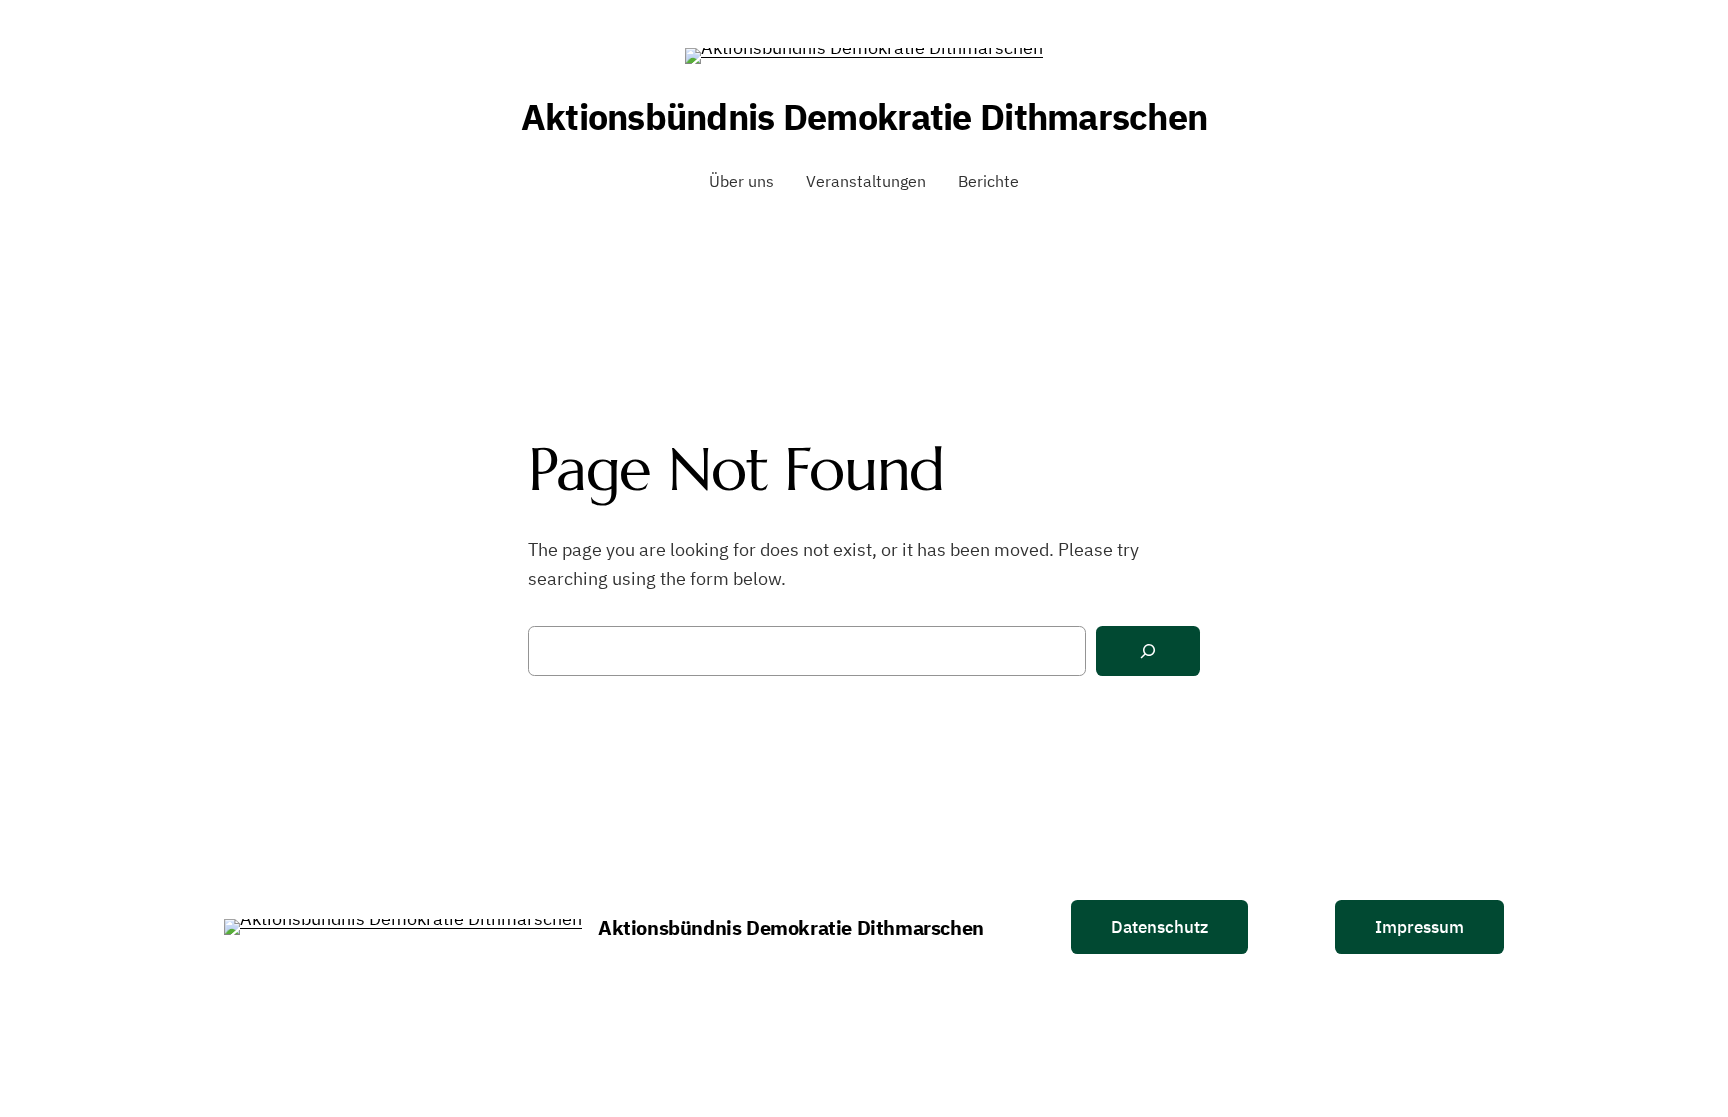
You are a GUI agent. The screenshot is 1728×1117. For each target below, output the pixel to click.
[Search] (1148, 651)
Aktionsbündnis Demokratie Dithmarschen (864, 116)
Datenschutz (1159, 927)
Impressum (1419, 927)
